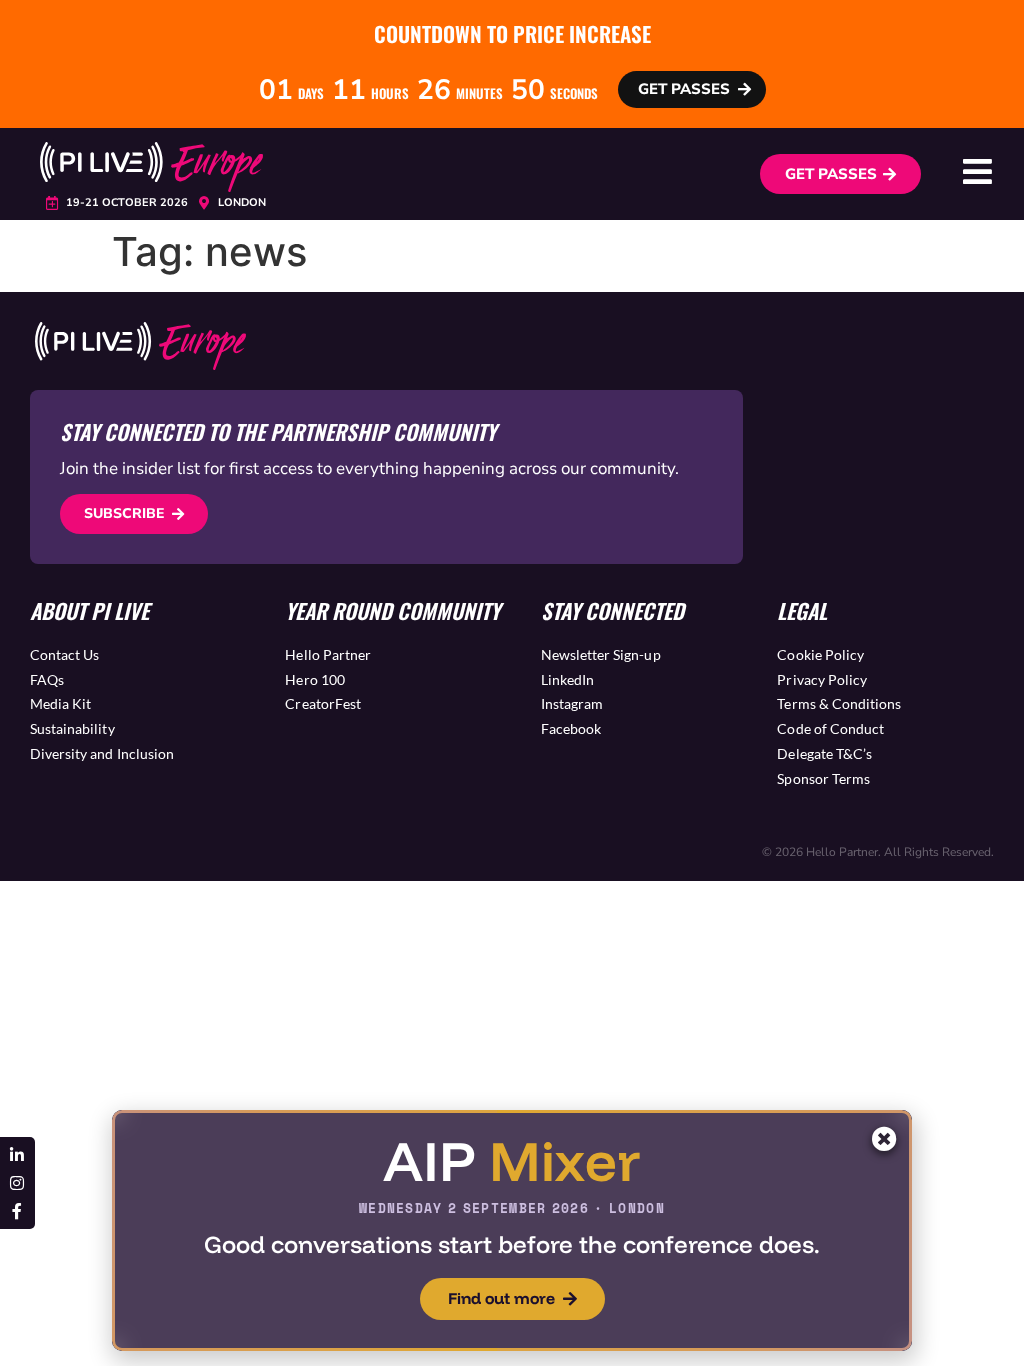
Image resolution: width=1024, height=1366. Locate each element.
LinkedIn (567, 679)
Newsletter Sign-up (601, 654)
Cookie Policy (820, 654)
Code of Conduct (830, 728)
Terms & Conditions (839, 703)
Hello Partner (328, 654)
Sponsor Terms (823, 778)
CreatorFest (322, 703)
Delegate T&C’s (824, 753)
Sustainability (72, 728)
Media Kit (60, 703)
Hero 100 (314, 679)
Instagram (572, 703)
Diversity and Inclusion (102, 753)
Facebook (571, 728)
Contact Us (64, 654)
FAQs (47, 679)
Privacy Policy (822, 679)
